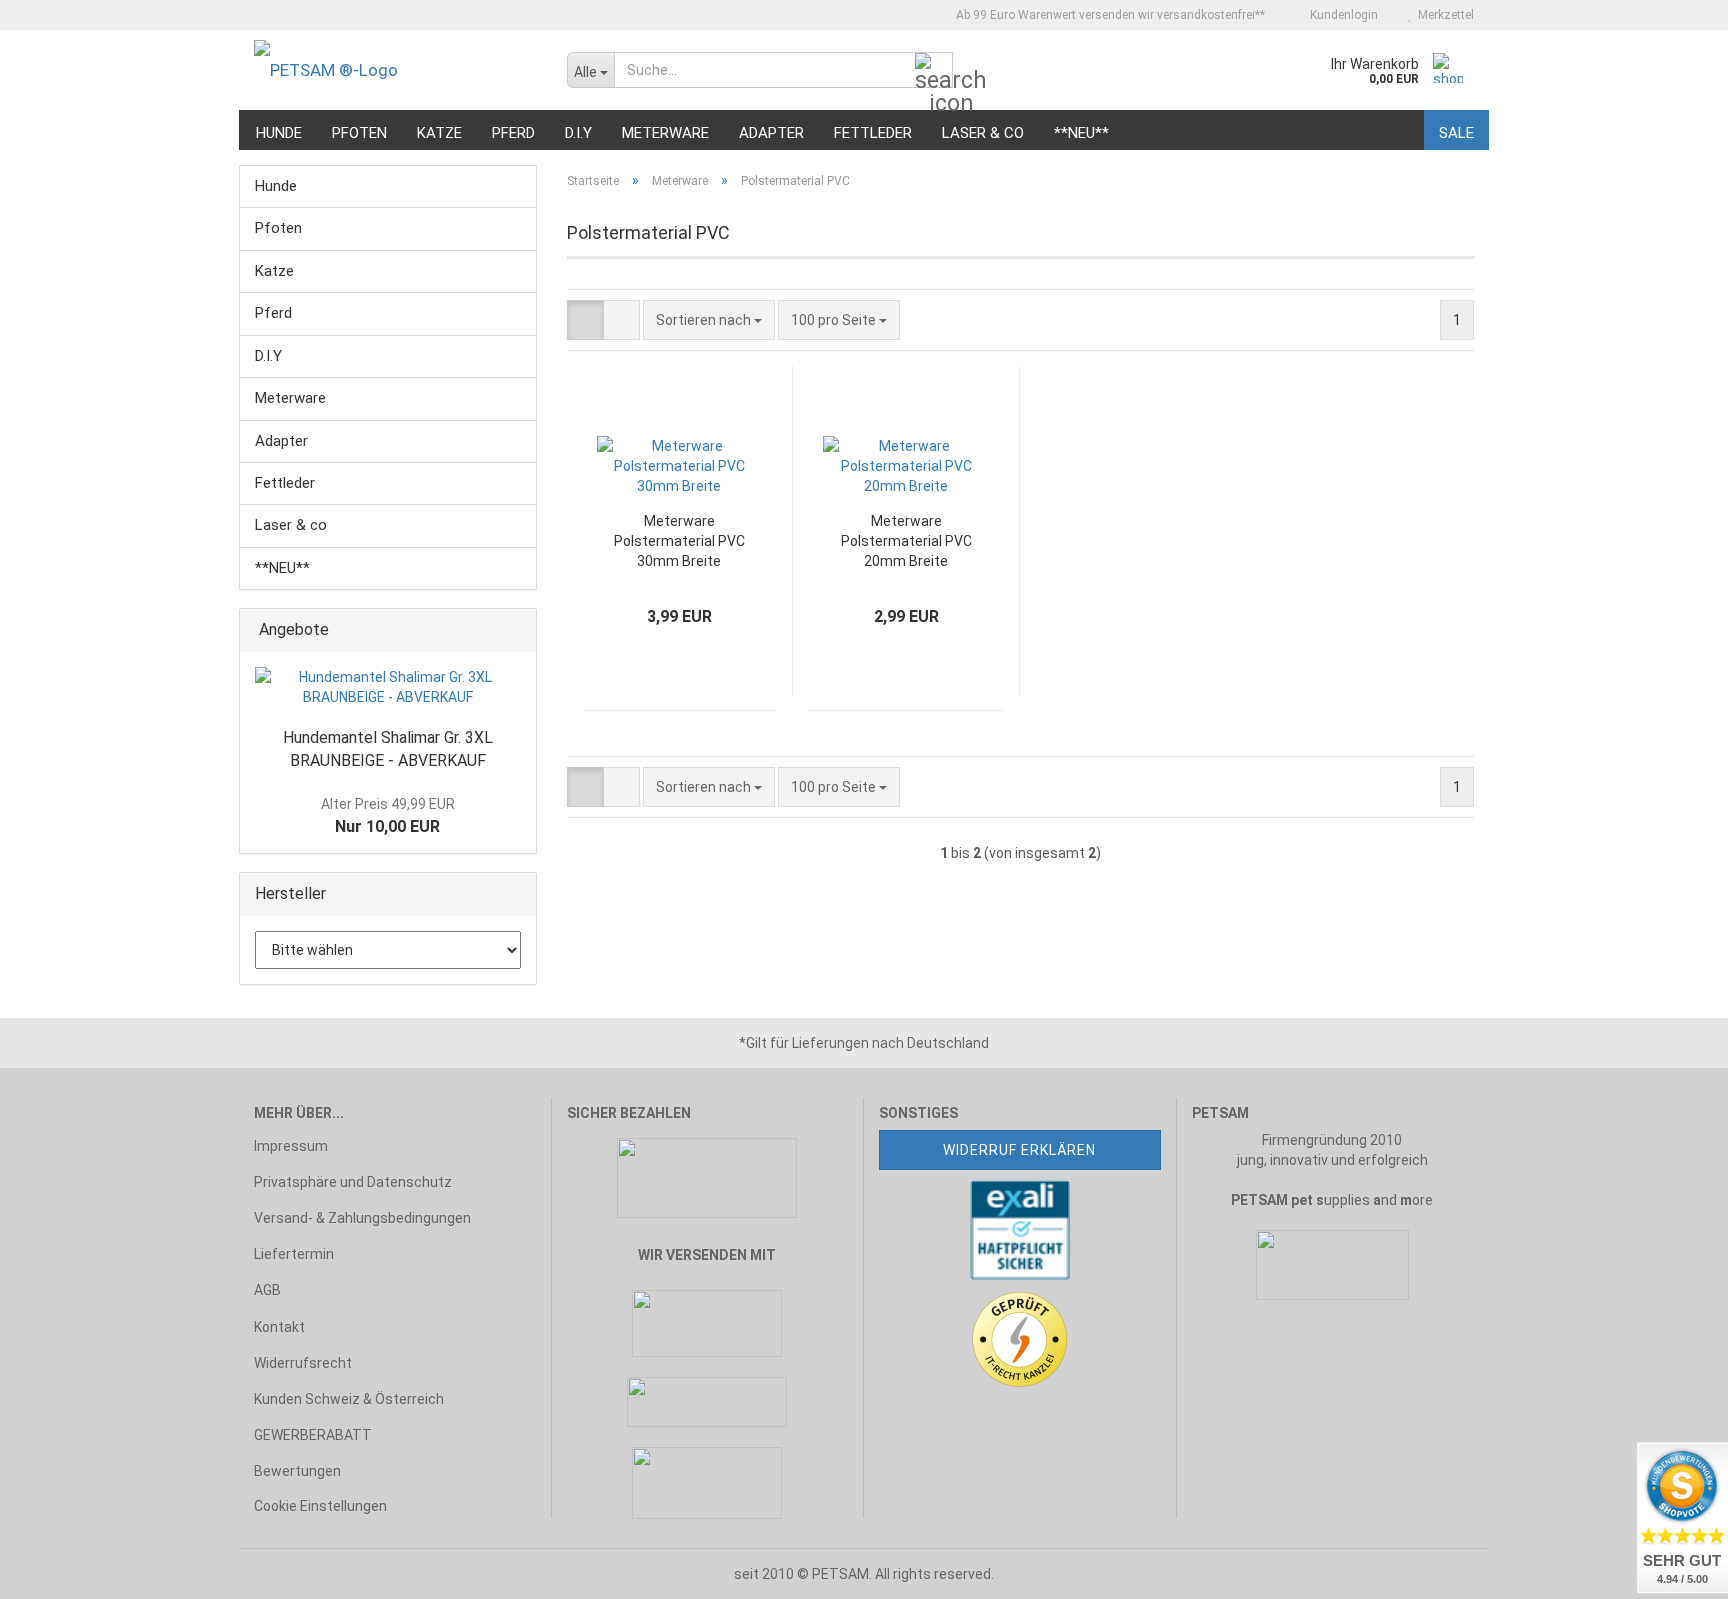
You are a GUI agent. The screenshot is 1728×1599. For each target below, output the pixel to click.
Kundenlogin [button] (1341, 15)
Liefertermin (294, 1254)
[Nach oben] (55, 1569)
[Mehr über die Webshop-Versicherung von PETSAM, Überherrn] (1020, 1228)
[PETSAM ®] (395, 70)
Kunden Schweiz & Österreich (349, 1399)
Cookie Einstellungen (320, 1506)
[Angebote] (515, 630)
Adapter (771, 133)
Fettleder (873, 133)
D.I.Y (578, 133)
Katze (439, 133)
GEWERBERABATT (313, 1435)
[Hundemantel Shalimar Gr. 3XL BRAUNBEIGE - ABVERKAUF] (388, 687)
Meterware (665, 133)
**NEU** (1081, 133)
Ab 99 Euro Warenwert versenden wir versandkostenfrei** (1109, 15)
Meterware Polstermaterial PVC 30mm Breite (679, 541)
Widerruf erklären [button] (1019, 1150)
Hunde (279, 133)
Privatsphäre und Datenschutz (353, 1182)
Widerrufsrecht (303, 1363)
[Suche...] (934, 71)
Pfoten (359, 133)
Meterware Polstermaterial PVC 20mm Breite (906, 541)
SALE (1456, 133)
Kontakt (279, 1327)
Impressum (291, 1146)
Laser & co (983, 133)
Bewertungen (297, 1471)
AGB (267, 1290)
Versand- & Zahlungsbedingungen (362, 1218)
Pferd (513, 133)
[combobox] (709, 320)
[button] (585, 320)
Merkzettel (1443, 15)
